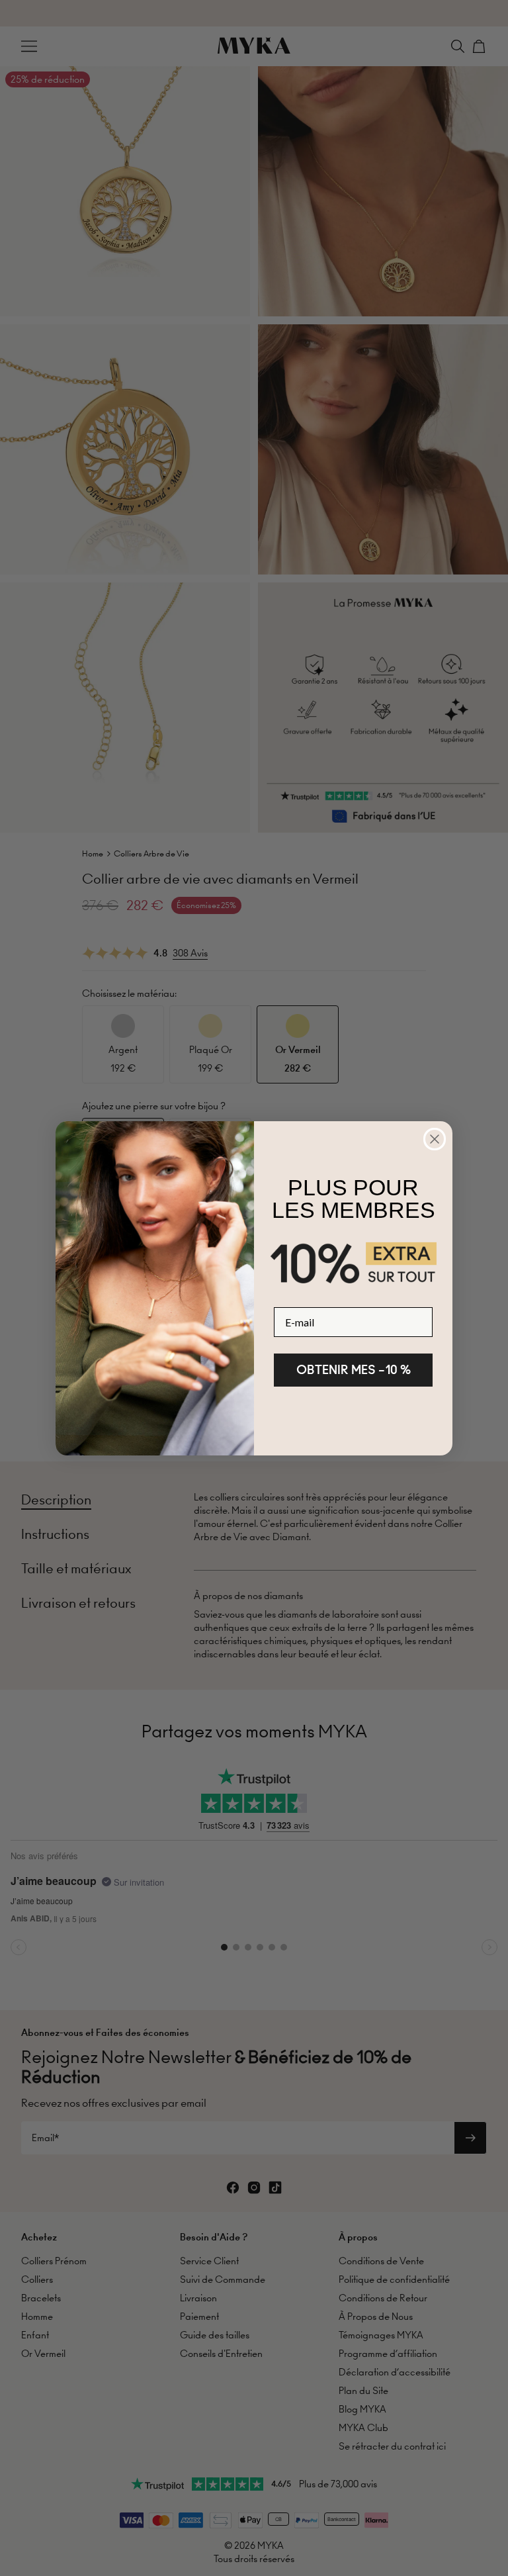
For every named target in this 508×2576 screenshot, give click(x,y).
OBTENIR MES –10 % (354, 1370)
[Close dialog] (435, 1139)
